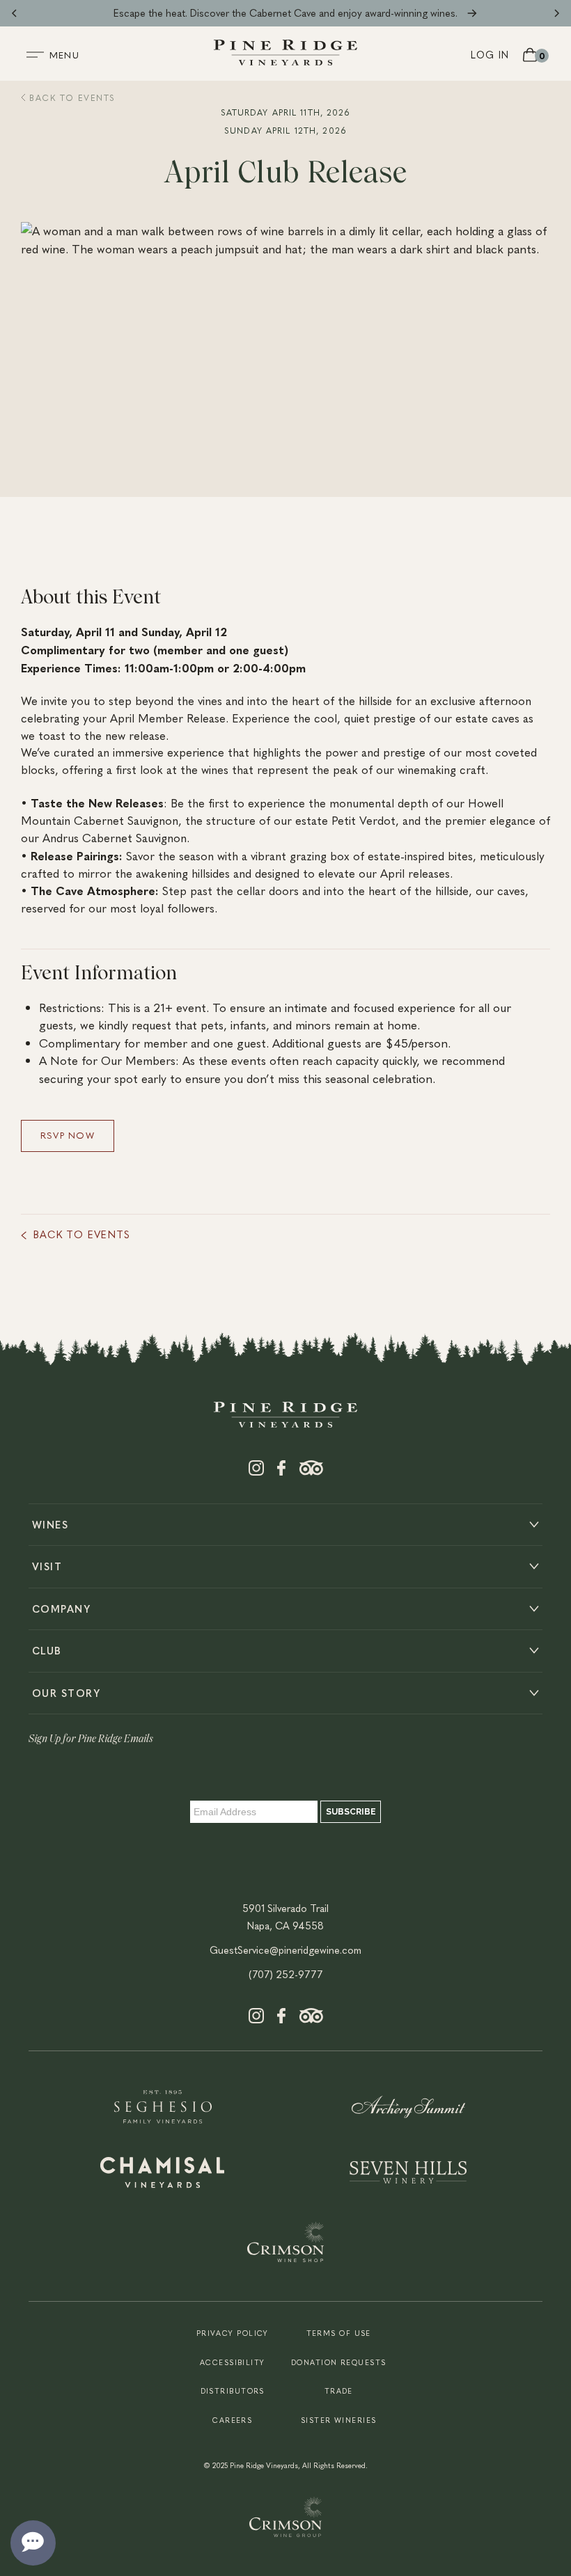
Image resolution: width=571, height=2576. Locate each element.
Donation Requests (338, 2362)
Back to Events (71, 97)
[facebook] (281, 1471)
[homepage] (285, 61)
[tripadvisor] (311, 1471)
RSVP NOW (68, 1135)
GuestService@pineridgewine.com (285, 1950)
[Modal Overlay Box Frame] (285, 1805)
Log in (490, 54)
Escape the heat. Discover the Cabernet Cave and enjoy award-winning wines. (285, 13)
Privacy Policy (233, 2333)
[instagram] (256, 1471)
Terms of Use (339, 2333)
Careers (232, 2420)
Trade (339, 2391)
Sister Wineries (339, 2420)
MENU (64, 55)
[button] (14, 13)
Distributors (233, 2391)
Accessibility (233, 2362)
